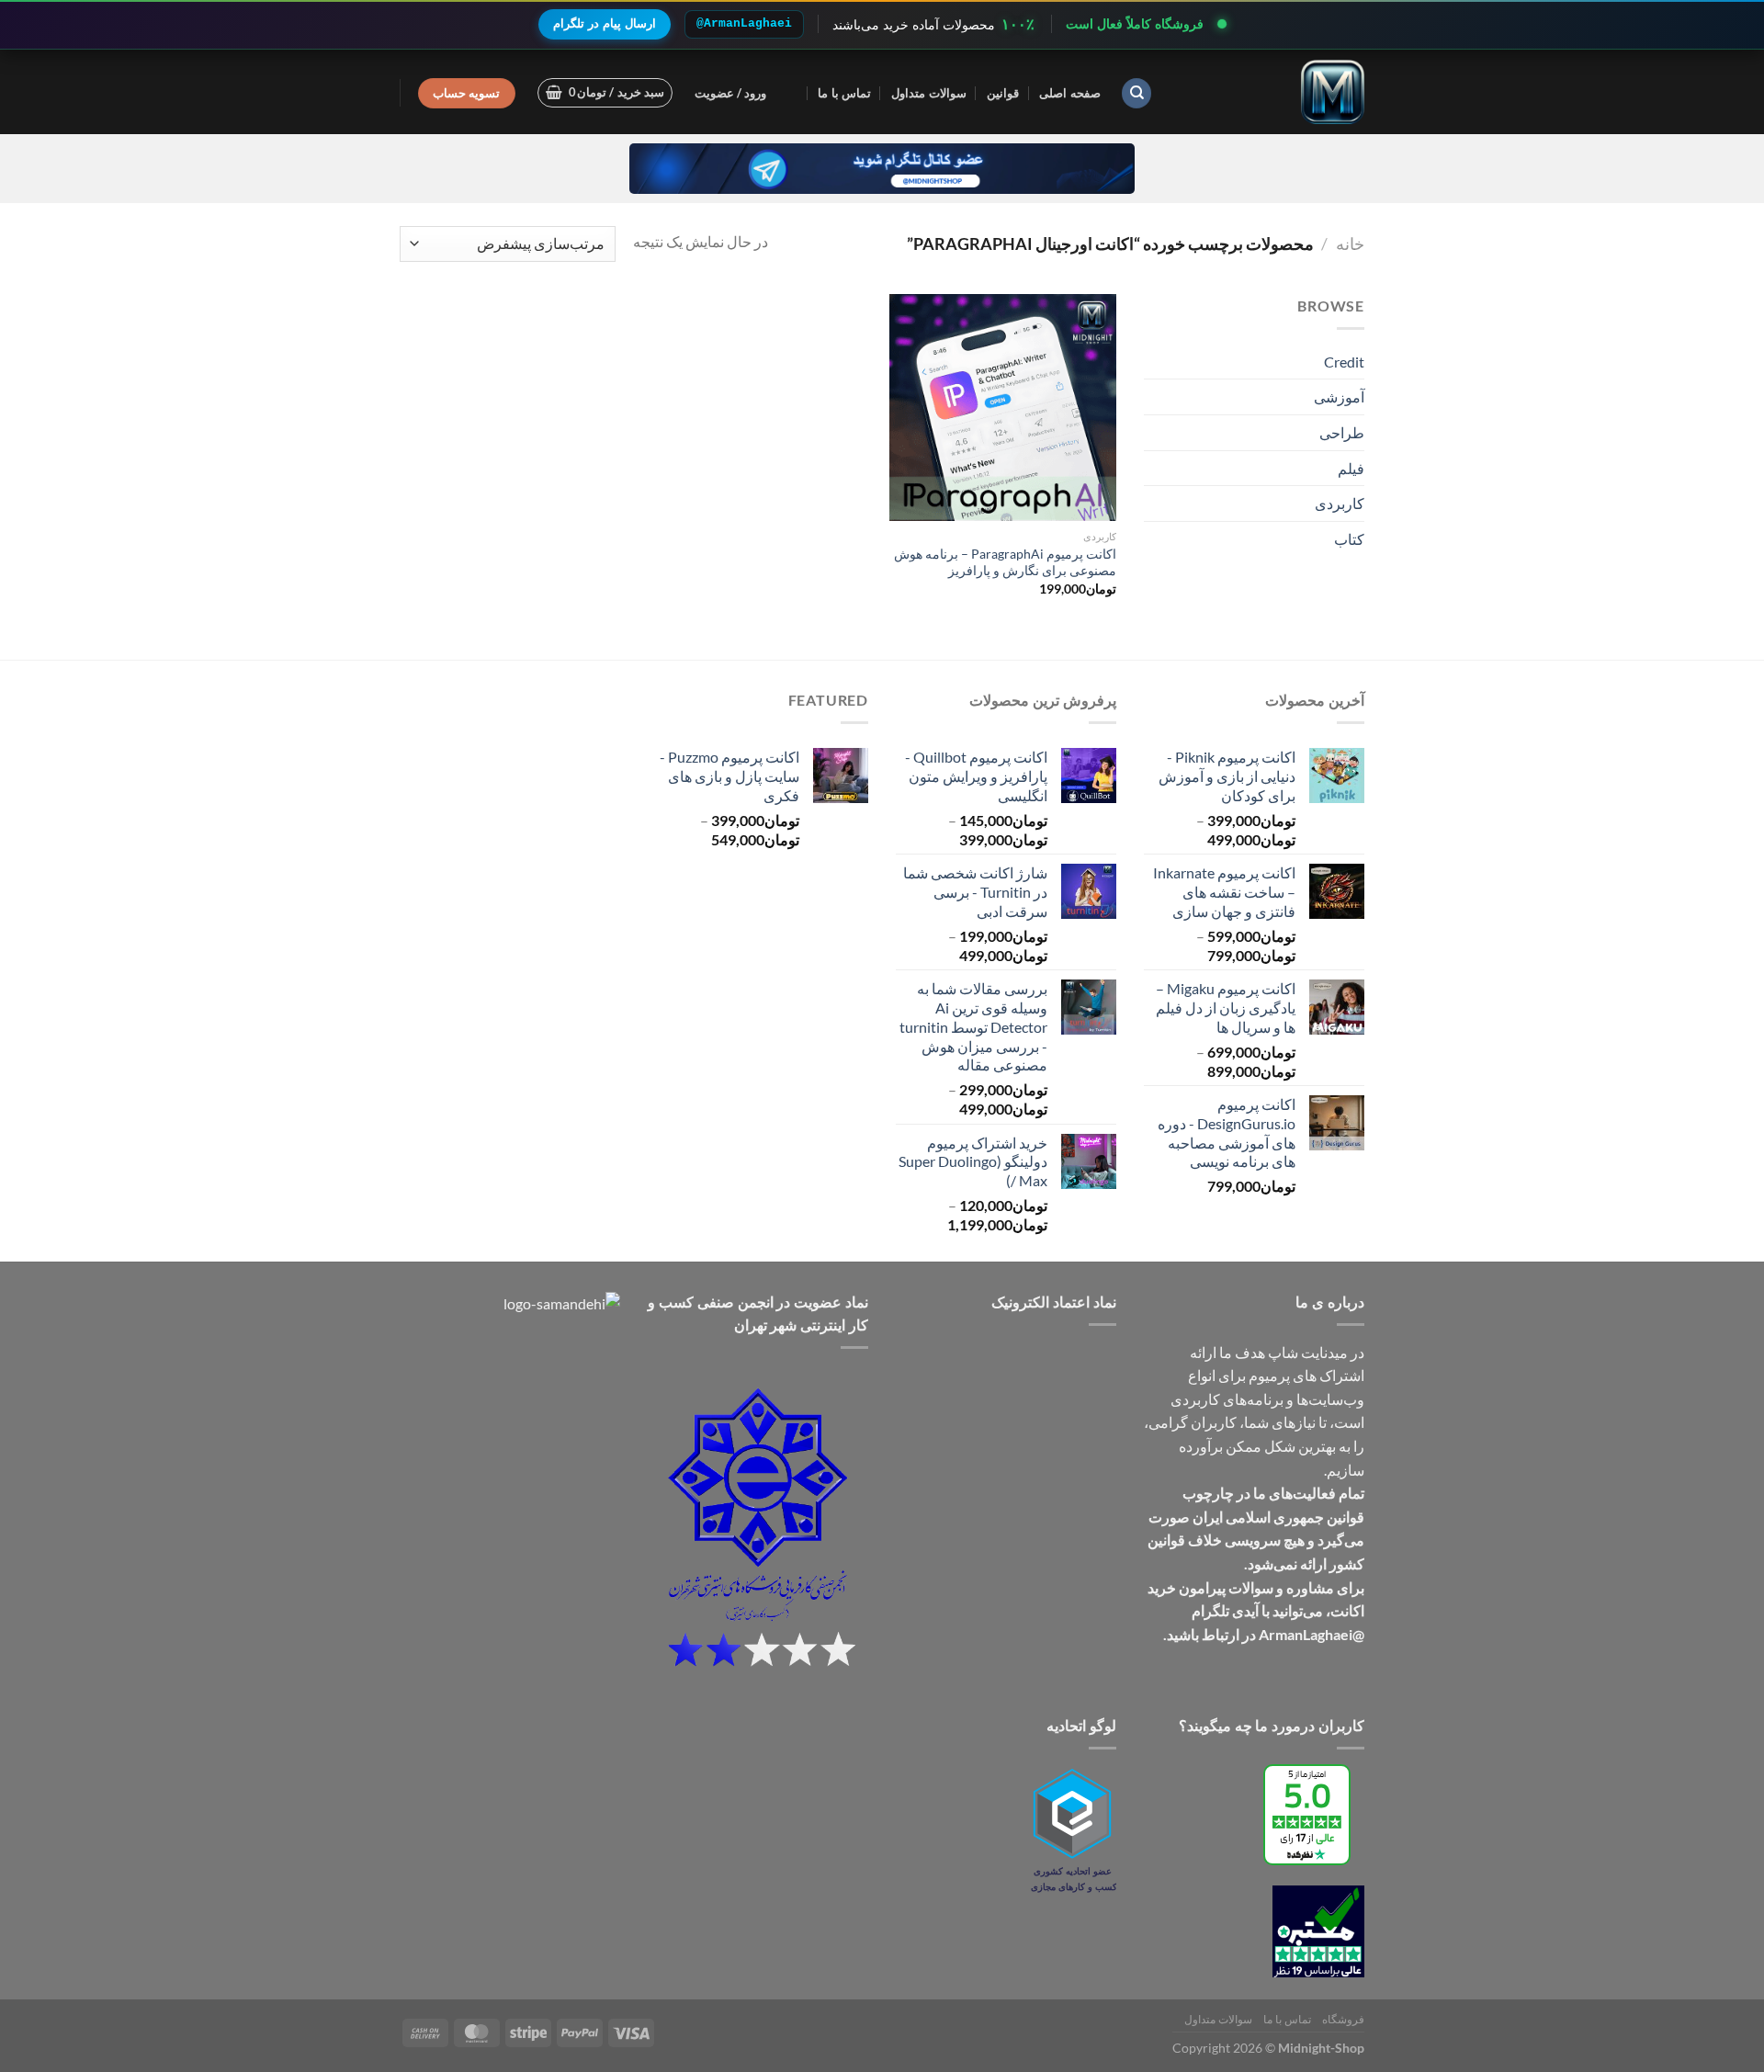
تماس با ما (844, 93)
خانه (1350, 243)
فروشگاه (1343, 2019)
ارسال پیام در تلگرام (605, 23)
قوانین (1003, 93)
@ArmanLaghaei (744, 23)
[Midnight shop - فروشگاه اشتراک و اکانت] (1272, 92)
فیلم (1351, 468)
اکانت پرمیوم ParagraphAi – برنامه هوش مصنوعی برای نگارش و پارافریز (1005, 562)
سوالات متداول (928, 93)
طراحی (1342, 432)
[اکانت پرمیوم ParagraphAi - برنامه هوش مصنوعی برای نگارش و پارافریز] (1003, 408)
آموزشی (1339, 396)
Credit (1344, 362)
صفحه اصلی (1069, 93)
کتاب (1349, 539)
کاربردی (1340, 503)
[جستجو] (1136, 93)
